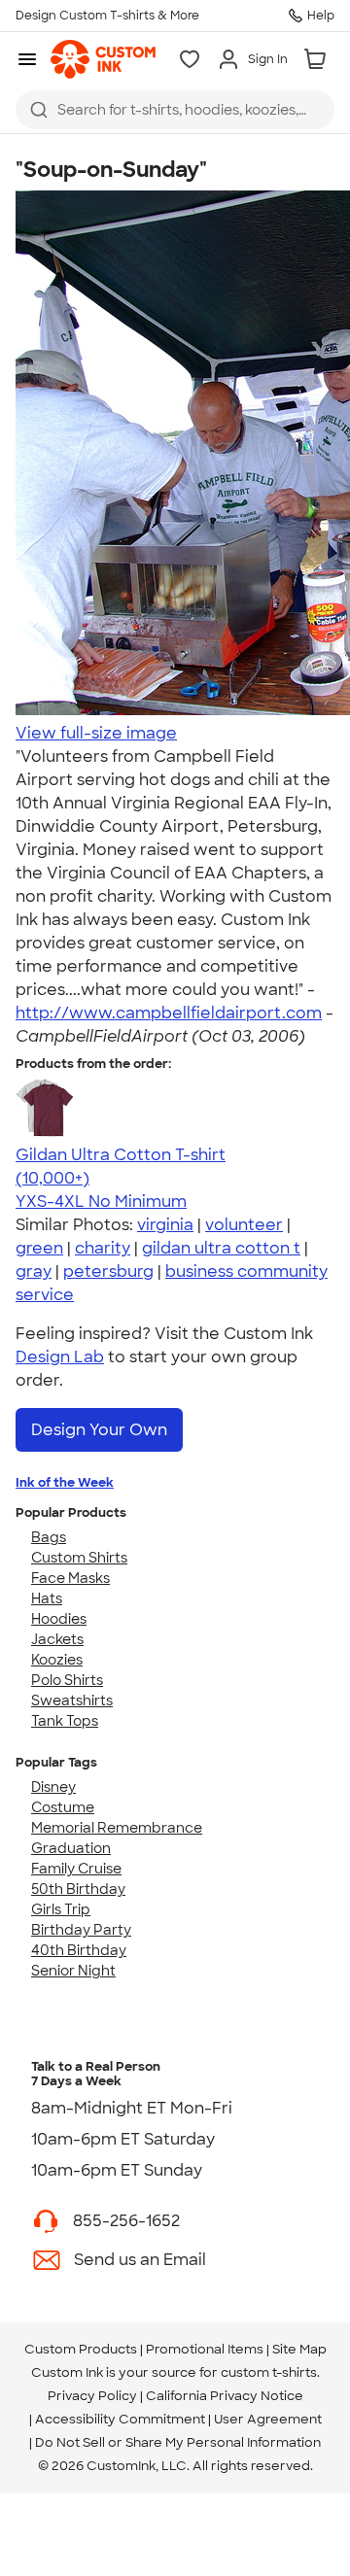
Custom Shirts (79, 1558)
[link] (103, 59)
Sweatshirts (72, 1700)
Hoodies (59, 1619)
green (39, 1248)
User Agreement (268, 2419)
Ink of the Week (65, 1482)
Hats (47, 1598)
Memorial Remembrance (117, 1828)
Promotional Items (205, 2349)
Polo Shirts (67, 1680)
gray (34, 1271)
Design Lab (60, 1357)
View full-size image (96, 733)
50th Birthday (78, 1889)
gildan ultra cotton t (221, 1248)
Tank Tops (65, 1721)
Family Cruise (76, 1869)
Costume (63, 1807)
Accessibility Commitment (120, 2419)
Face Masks (70, 1578)
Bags (49, 1537)
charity (103, 1248)
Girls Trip (61, 1909)
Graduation (71, 1848)
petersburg (108, 1271)
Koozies (57, 1660)
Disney (53, 1787)
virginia (165, 1225)
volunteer (244, 1225)
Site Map (299, 2349)
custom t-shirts (269, 2372)
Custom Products (81, 2349)
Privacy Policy (92, 2396)
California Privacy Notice (225, 2396)
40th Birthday (79, 1950)
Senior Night (73, 1971)
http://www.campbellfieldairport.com (169, 1013)
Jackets (57, 1639)
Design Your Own (99, 1430)
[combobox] (175, 110)
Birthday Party (81, 1930)
